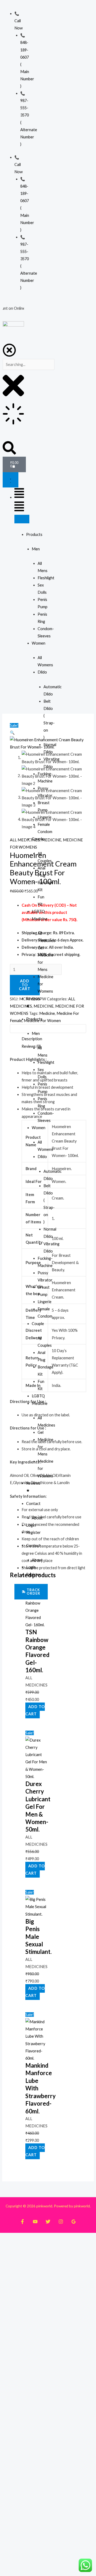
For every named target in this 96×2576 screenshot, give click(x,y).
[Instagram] (61, 2222)
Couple (38, 839)
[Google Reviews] (74, 2222)
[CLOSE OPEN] (22, 519)
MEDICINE (51, 840)
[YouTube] (35, 2222)
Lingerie (45, 817)
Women (39, 643)
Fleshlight (46, 578)
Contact (33, 1503)
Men (36, 549)
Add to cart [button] (35, 1710)
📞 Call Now (19, 21)
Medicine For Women (42, 1021)
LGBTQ (38, 911)
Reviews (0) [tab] (31, 1046)
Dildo (42, 672)
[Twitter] (48, 2222)
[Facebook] (22, 2222)
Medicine (40, 919)
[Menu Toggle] (11, 480)
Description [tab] (32, 1039)
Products (34, 534)
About (37, 1518)
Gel (41, 948)
